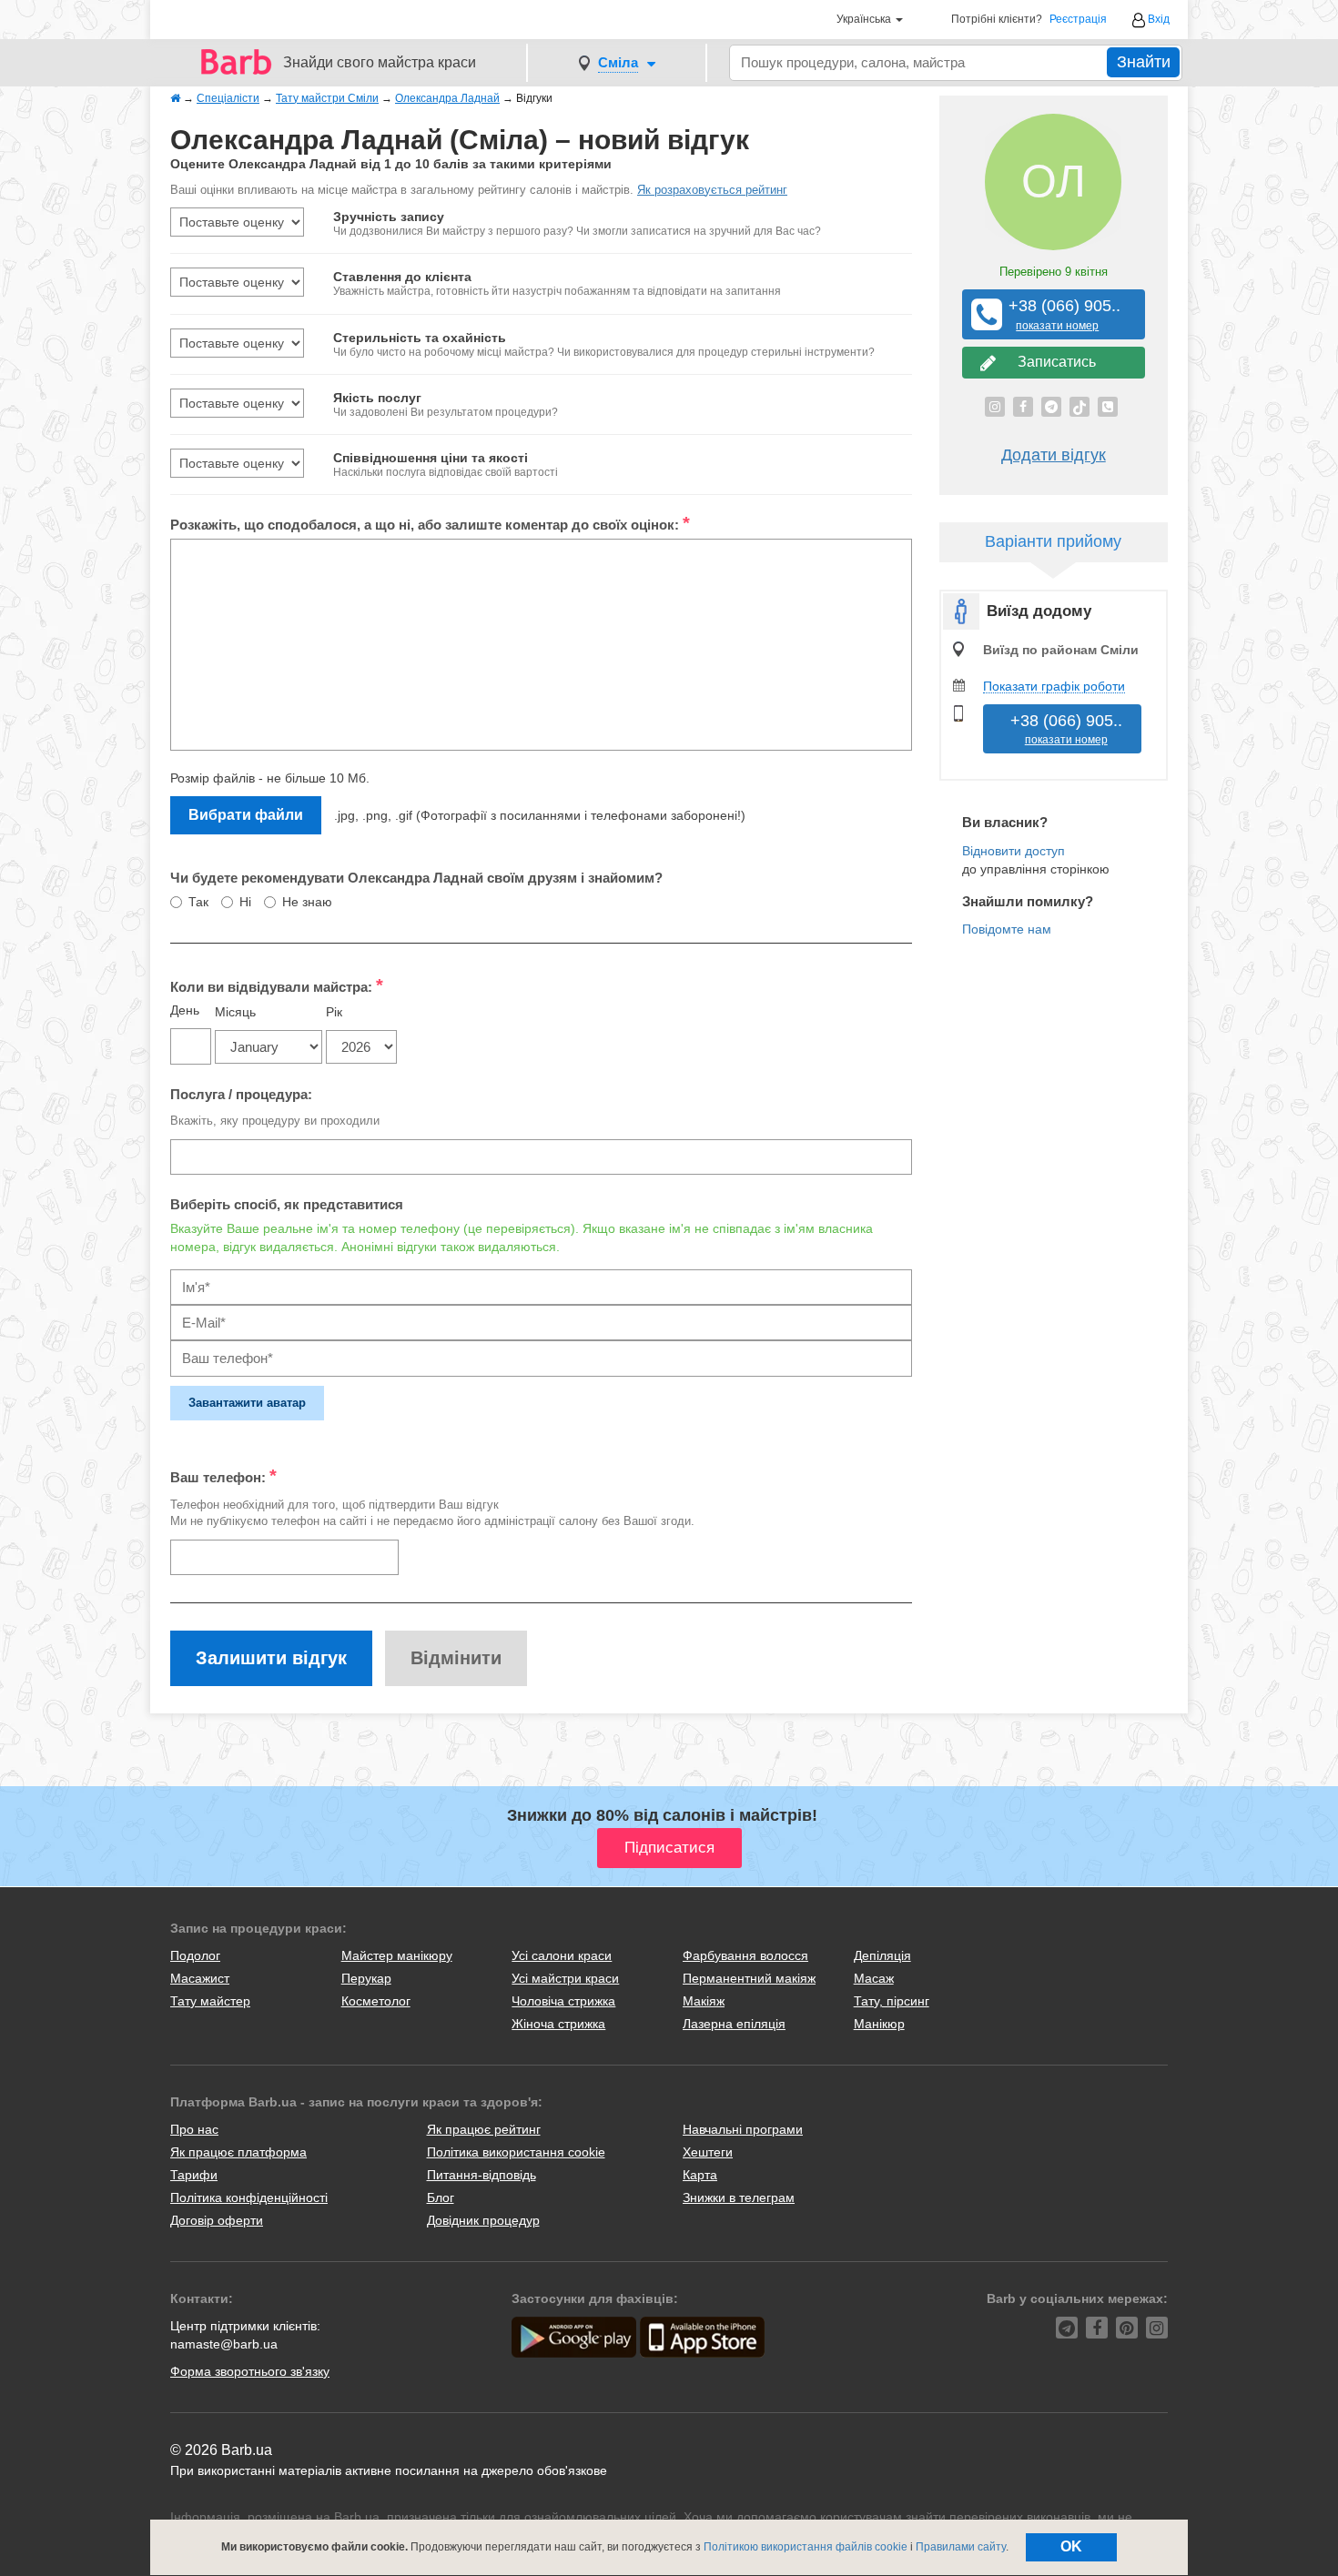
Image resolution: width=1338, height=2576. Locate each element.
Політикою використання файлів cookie (806, 2547)
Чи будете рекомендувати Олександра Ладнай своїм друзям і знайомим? (416, 878)
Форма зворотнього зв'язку (250, 2371)
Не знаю (307, 902)
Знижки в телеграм (739, 2197)
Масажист (200, 1978)
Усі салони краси (562, 1955)
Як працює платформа (238, 2152)
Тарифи (194, 2175)
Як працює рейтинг (484, 2129)
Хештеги (708, 2152)
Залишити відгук (271, 1658)
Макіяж (704, 2001)
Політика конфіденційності (249, 2197)
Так (198, 902)
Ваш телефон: (223, 1476)
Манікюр (879, 2024)
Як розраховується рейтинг (712, 190)
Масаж (874, 1978)
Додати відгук (1054, 455)
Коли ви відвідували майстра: (277, 985)
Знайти (1144, 62)
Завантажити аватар (247, 1403)
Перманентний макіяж (749, 1978)
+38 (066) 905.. (1058, 314)
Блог (441, 2197)
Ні (245, 902)
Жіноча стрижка (558, 2024)
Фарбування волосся (745, 1955)
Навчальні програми (743, 2129)
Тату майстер (210, 2001)
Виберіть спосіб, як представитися (287, 1204)
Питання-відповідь (481, 2175)
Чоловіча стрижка (563, 2001)
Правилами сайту (961, 2547)
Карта (700, 2175)
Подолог (195, 1955)
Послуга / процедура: (241, 1094)
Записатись (1053, 362)
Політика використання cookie (516, 2152)
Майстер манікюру (397, 1955)
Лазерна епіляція (734, 2024)
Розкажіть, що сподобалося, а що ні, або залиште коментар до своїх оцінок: (430, 523)
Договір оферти (217, 2220)
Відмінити (456, 1658)
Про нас (194, 2129)
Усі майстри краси (565, 1978)
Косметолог (376, 2001)
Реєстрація (1078, 20)
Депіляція (882, 1955)
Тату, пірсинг (892, 2001)
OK (1071, 2546)
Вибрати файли (246, 815)
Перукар (366, 1978)
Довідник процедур (483, 2220)
